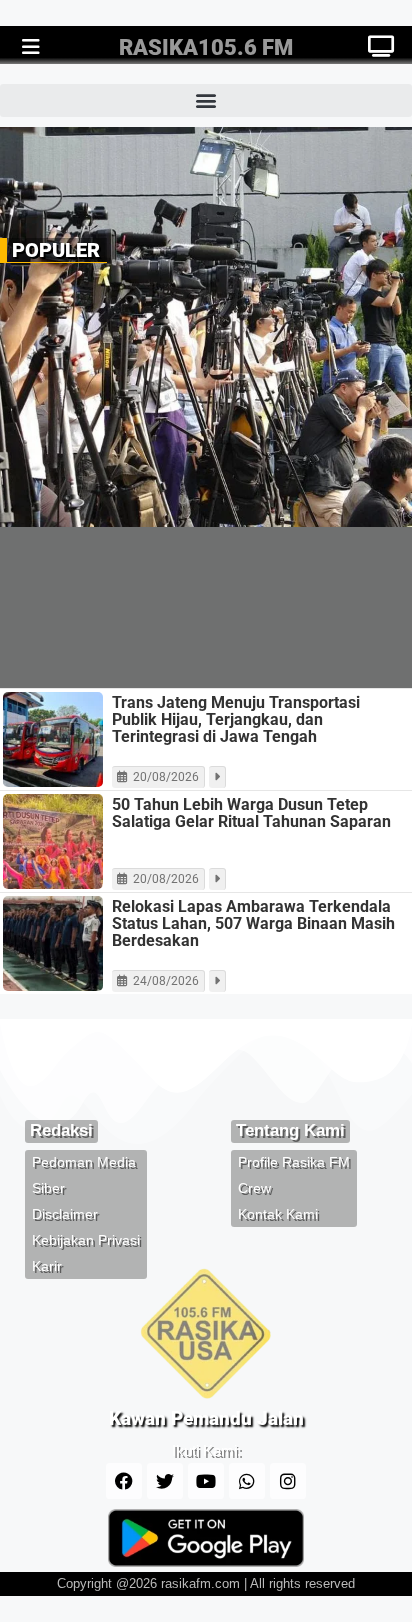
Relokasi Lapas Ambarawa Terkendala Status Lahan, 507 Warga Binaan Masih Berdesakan (253, 923)
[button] (206, 100)
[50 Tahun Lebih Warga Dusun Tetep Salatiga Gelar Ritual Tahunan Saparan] (53, 841)
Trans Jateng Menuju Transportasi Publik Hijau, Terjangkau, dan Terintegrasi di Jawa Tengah (236, 719)
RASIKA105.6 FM (206, 47)
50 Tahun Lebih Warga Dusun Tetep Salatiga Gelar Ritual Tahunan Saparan (251, 813)
